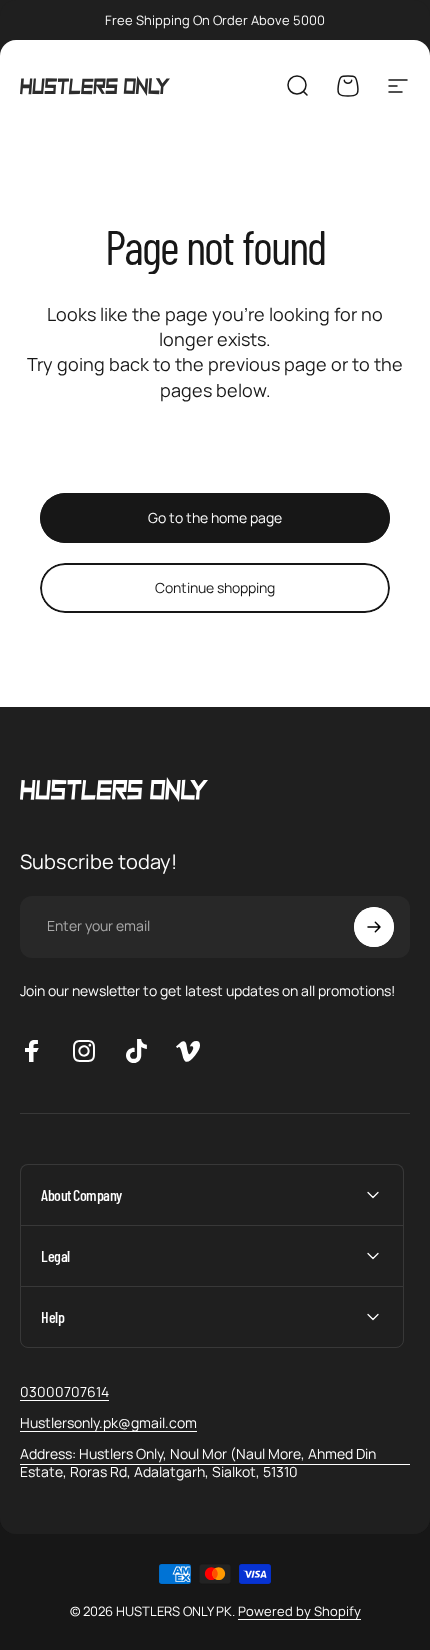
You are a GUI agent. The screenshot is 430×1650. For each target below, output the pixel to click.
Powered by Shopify (299, 1611)
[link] (215, 1462)
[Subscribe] (374, 927)
